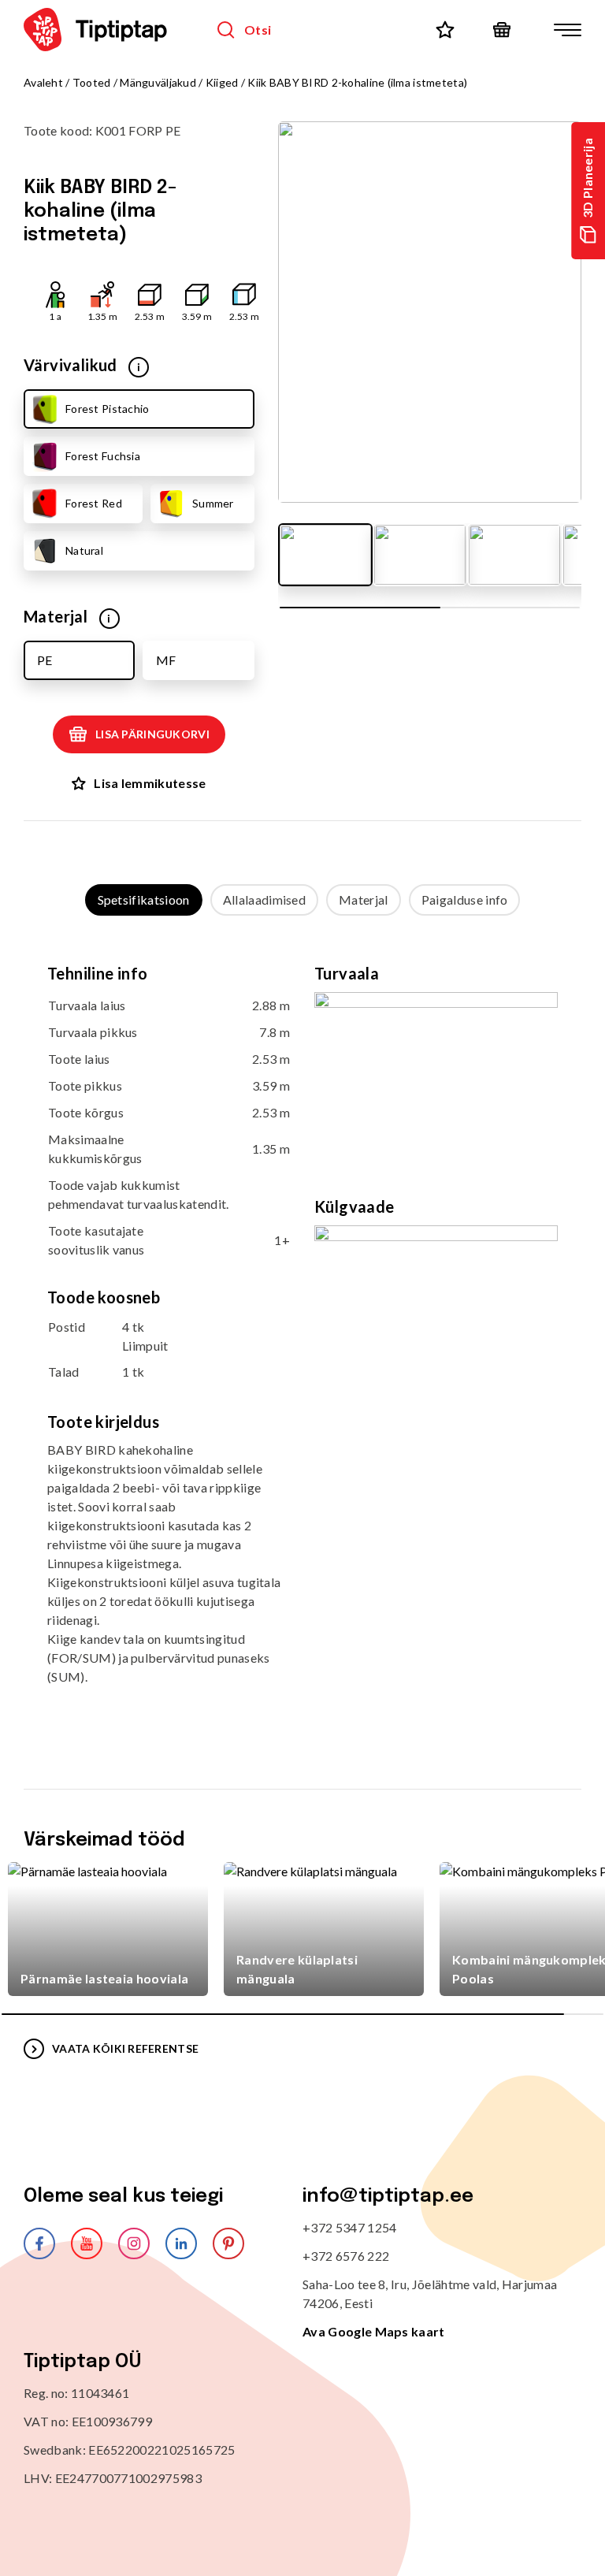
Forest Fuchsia (103, 456)
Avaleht (43, 82)
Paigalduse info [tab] (465, 900)
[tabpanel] (302, 1337)
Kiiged (222, 82)
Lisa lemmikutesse (150, 783)
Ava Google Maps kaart (374, 2331)
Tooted (92, 82)
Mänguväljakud (158, 82)
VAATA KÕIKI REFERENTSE (125, 2048)
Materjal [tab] (364, 900)
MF (166, 660)
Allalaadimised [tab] (264, 900)
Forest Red (94, 503)
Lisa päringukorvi (152, 734)
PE (45, 660)
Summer (213, 503)
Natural (84, 550)
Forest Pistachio (107, 409)
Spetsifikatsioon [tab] (144, 900)
